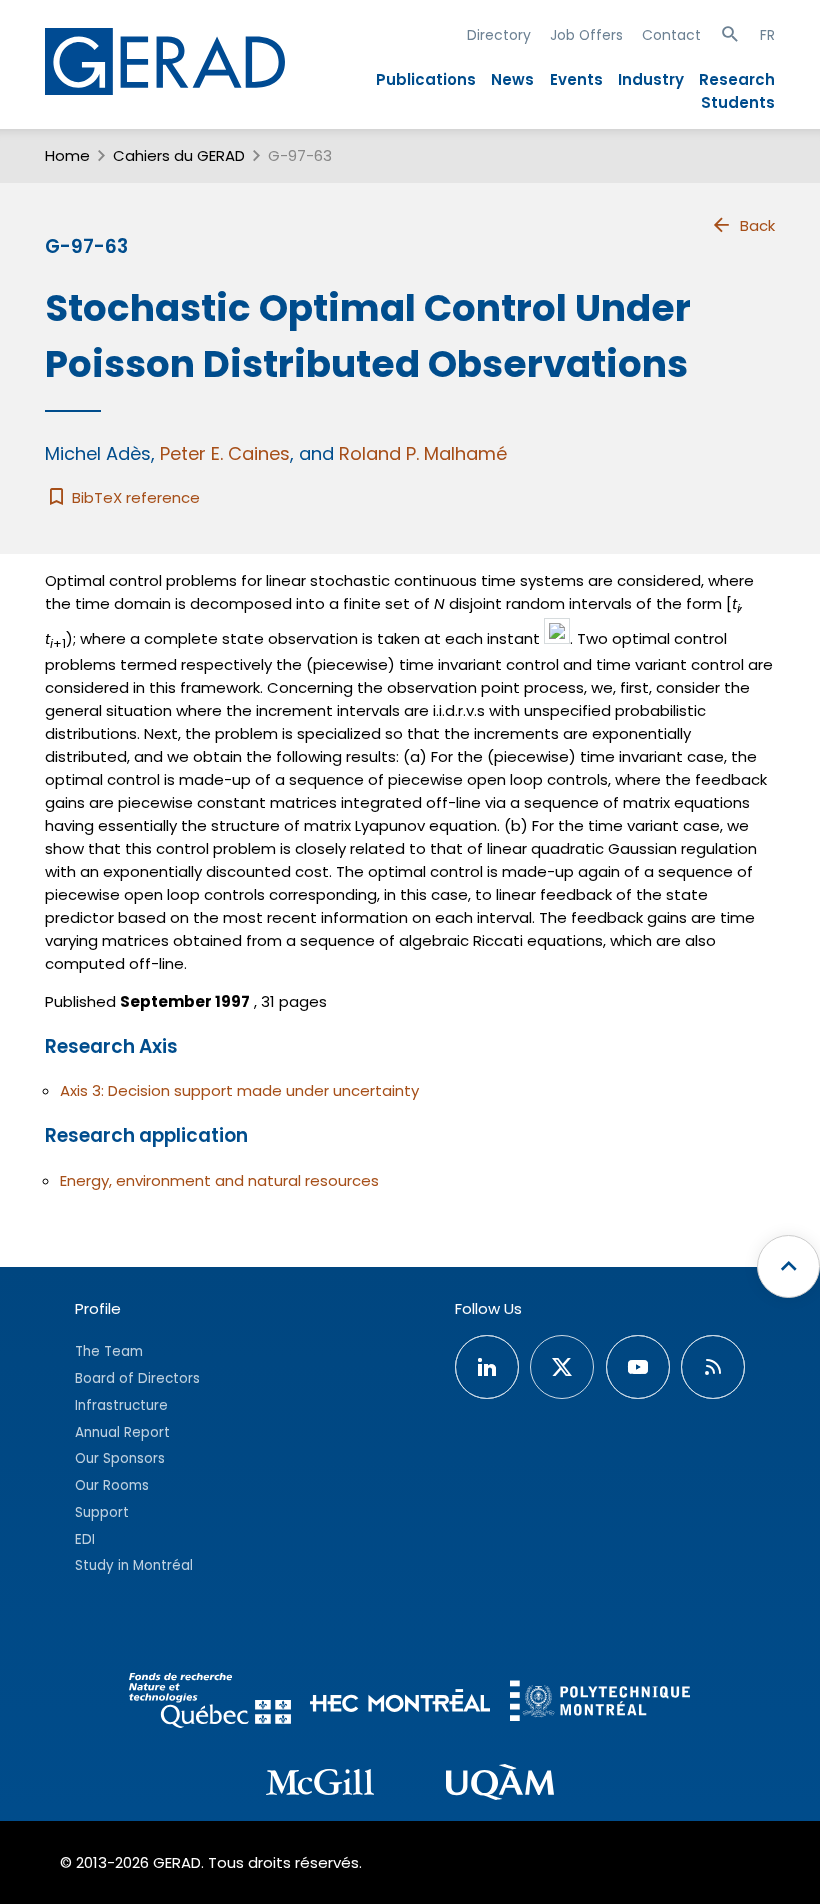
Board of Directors (137, 1378)
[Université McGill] (320, 1785)
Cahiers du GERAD (179, 155)
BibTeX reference (134, 497)
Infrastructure (121, 1405)
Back (757, 225)
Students (738, 102)
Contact (671, 35)
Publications (426, 79)
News (512, 79)
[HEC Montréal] (400, 1703)
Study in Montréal (134, 1565)
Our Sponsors (120, 1458)
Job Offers (586, 35)
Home (67, 155)
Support (102, 1512)
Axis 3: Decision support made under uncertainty (239, 1090)
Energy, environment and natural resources (219, 1180)
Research (737, 79)
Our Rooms (112, 1485)
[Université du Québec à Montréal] (500, 1785)
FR (767, 35)
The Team (109, 1351)
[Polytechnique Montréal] (600, 1703)
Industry (651, 79)
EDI (85, 1539)
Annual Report (122, 1432)
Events (576, 79)
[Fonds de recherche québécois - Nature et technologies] (210, 1703)
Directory (499, 35)
